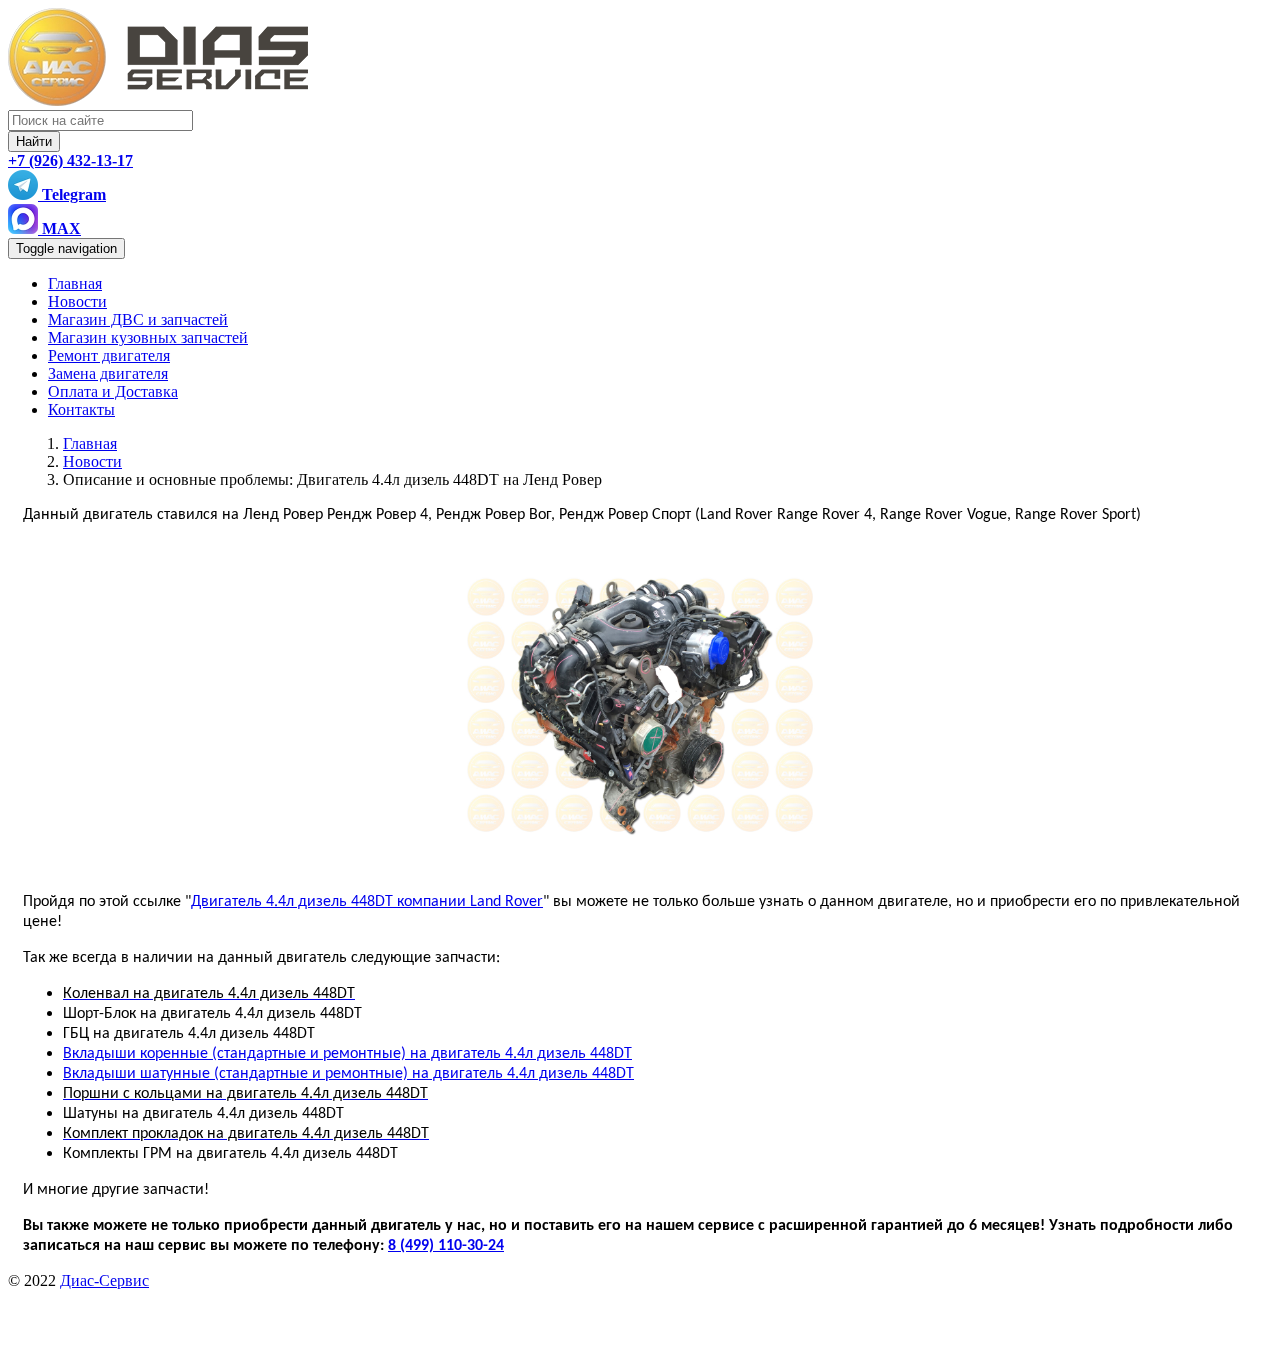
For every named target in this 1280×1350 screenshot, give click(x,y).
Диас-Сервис (104, 1280)
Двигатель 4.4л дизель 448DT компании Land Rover (367, 902)
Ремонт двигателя (109, 355)
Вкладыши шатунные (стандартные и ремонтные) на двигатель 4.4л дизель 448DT (348, 1074)
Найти (34, 141)
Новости (77, 301)
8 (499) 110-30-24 (446, 1246)
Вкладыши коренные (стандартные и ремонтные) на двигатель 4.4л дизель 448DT (347, 1054)
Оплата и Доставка (113, 391)
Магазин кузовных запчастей (148, 337)
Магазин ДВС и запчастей (138, 319)
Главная (75, 283)
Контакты (81, 409)
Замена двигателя (108, 373)
